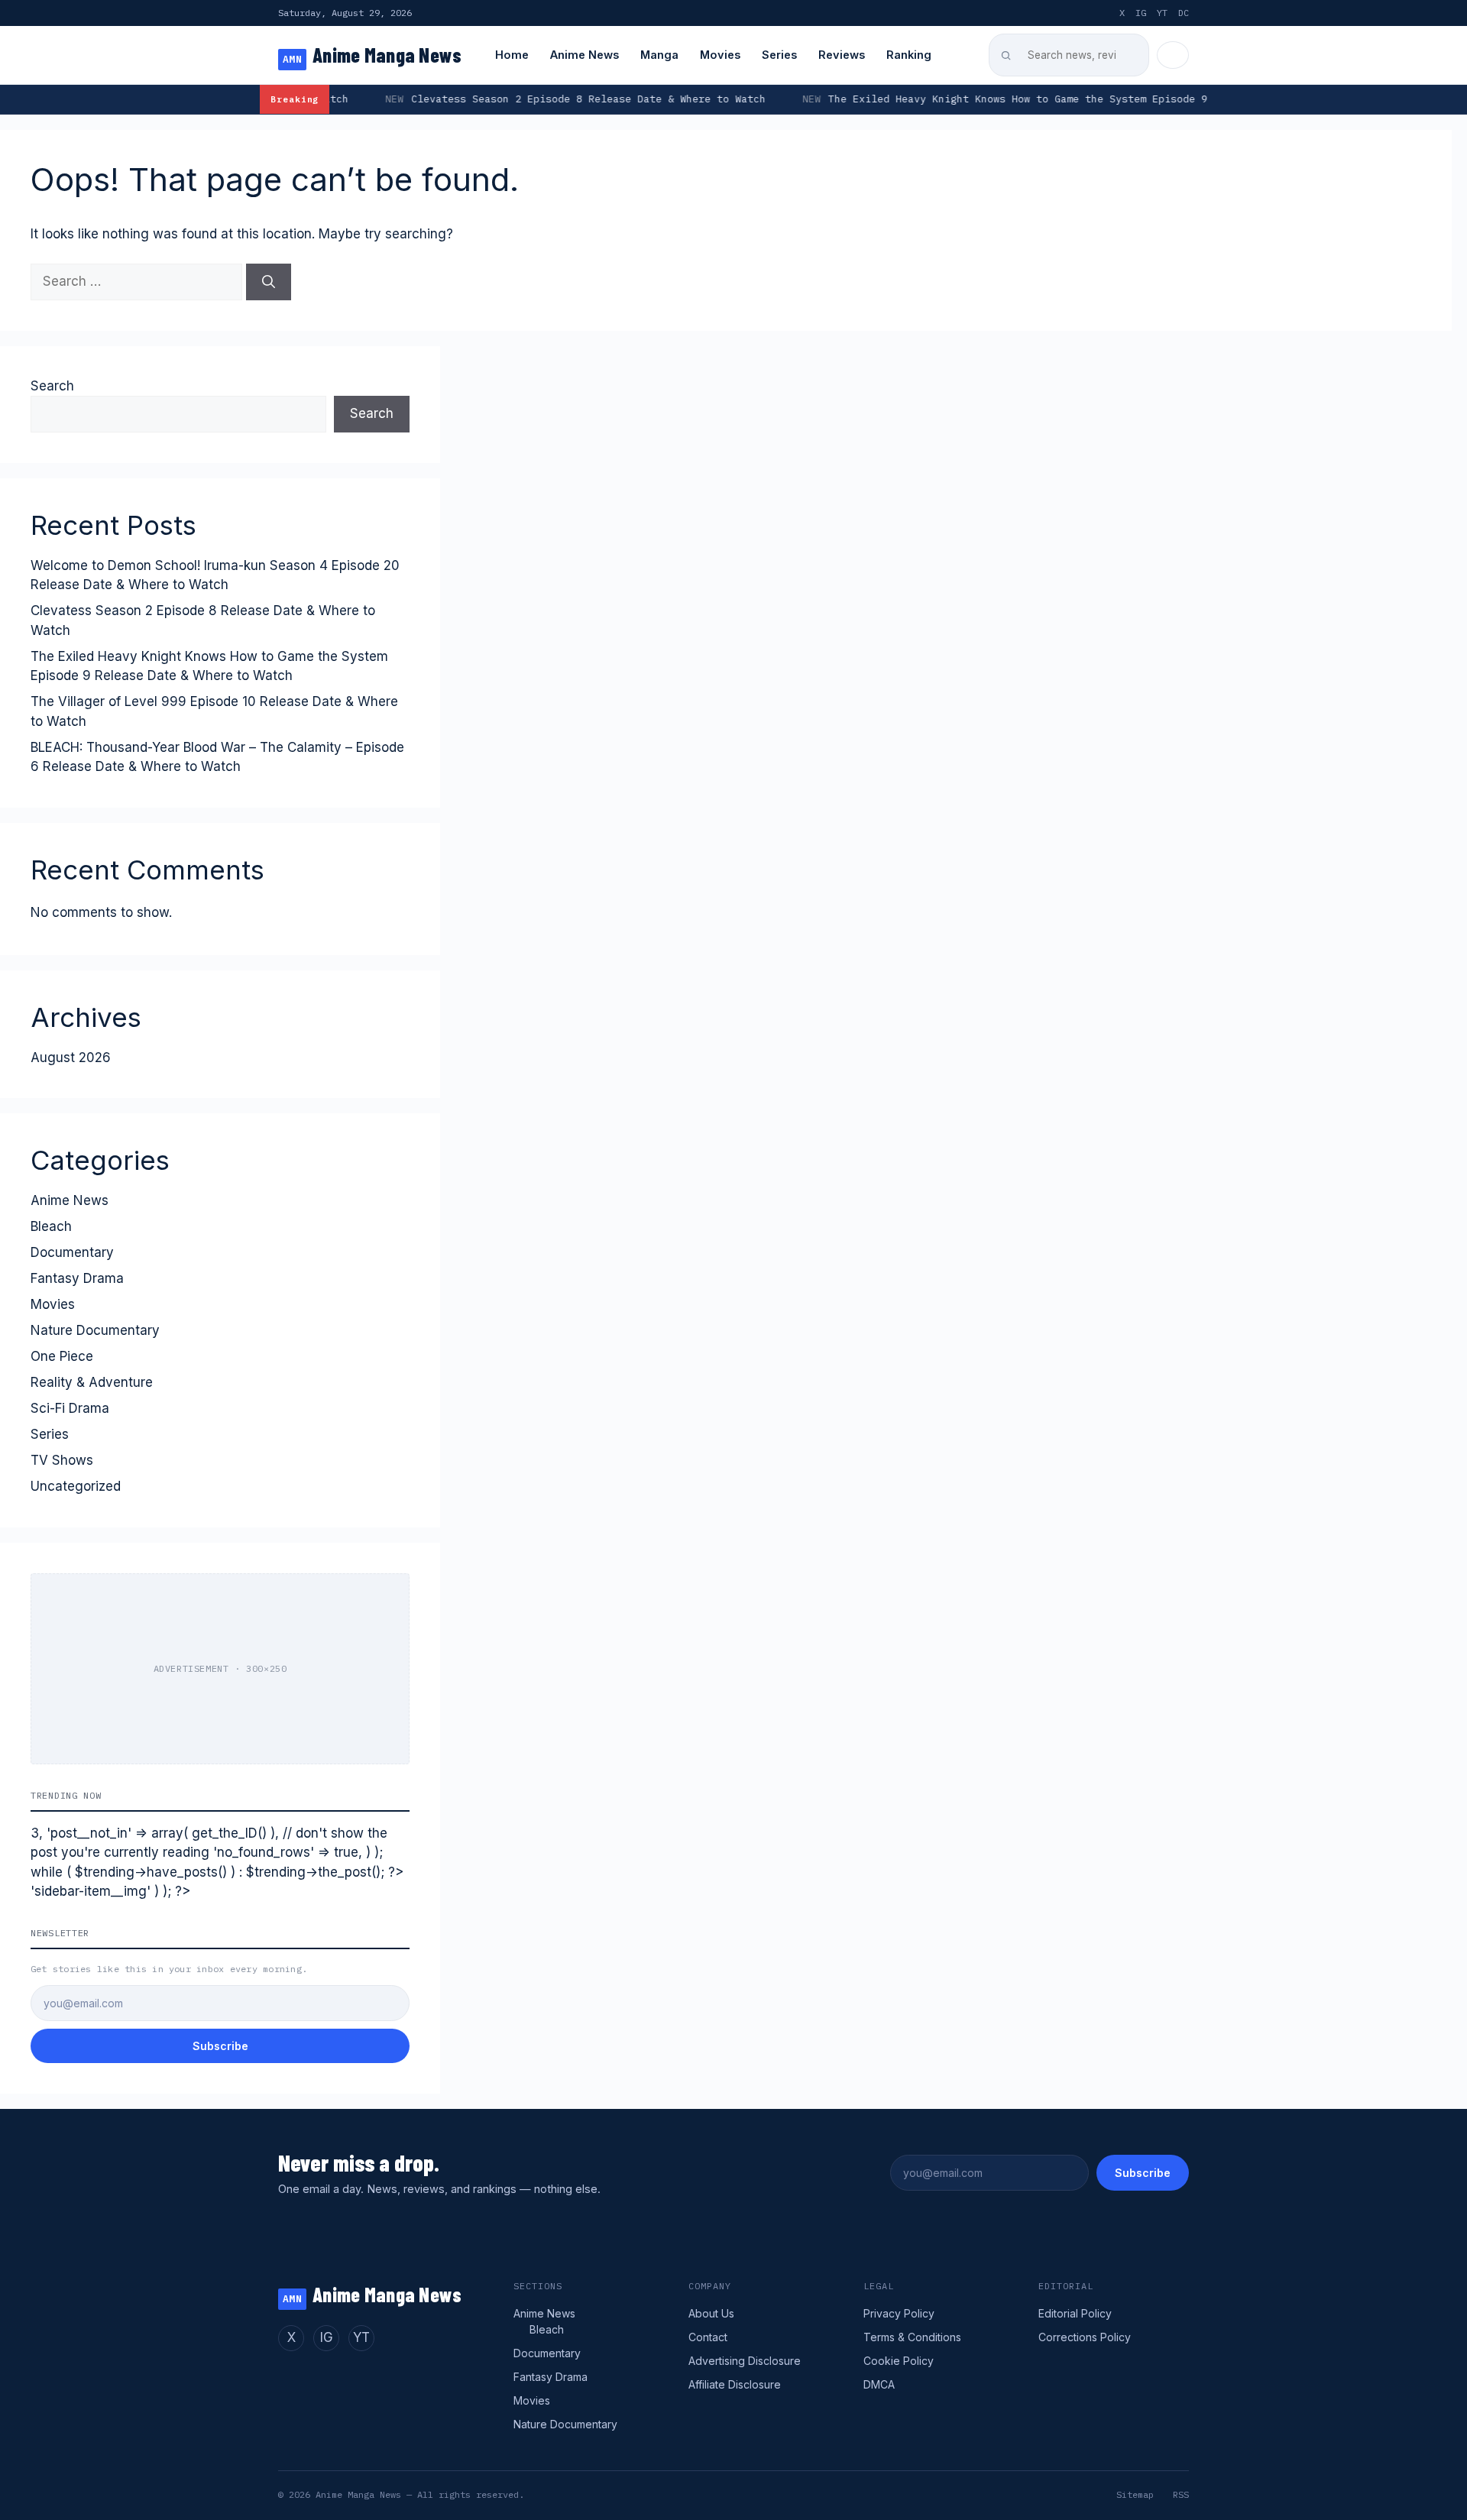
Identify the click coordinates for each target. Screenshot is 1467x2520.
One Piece (62, 1356)
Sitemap (1135, 2494)
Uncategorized (76, 1486)
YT (1162, 13)
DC (1184, 13)
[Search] (269, 282)
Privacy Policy (899, 2313)
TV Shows (62, 1460)
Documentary (72, 1252)
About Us (711, 2313)
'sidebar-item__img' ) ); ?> (110, 1891)
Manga (659, 55)
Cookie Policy (899, 2361)
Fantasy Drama (77, 1278)
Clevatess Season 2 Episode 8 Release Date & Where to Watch (463, 99)
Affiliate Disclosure (735, 2384)
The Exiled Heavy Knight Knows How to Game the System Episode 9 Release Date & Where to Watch (984, 99)
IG (1141, 13)
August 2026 (71, 1058)
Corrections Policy (1085, 2337)
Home (512, 55)
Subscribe (220, 2046)
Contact (708, 2337)
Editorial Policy (1075, 2313)
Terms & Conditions (912, 2337)
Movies (720, 55)
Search (52, 386)
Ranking (909, 55)
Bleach (51, 1226)
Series (779, 55)
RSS (1181, 2494)
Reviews (842, 55)
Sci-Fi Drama (70, 1408)
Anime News (585, 55)
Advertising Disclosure (745, 2361)
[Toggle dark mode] (1173, 55)
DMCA (879, 2384)
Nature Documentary (95, 1330)
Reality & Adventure (92, 1382)
